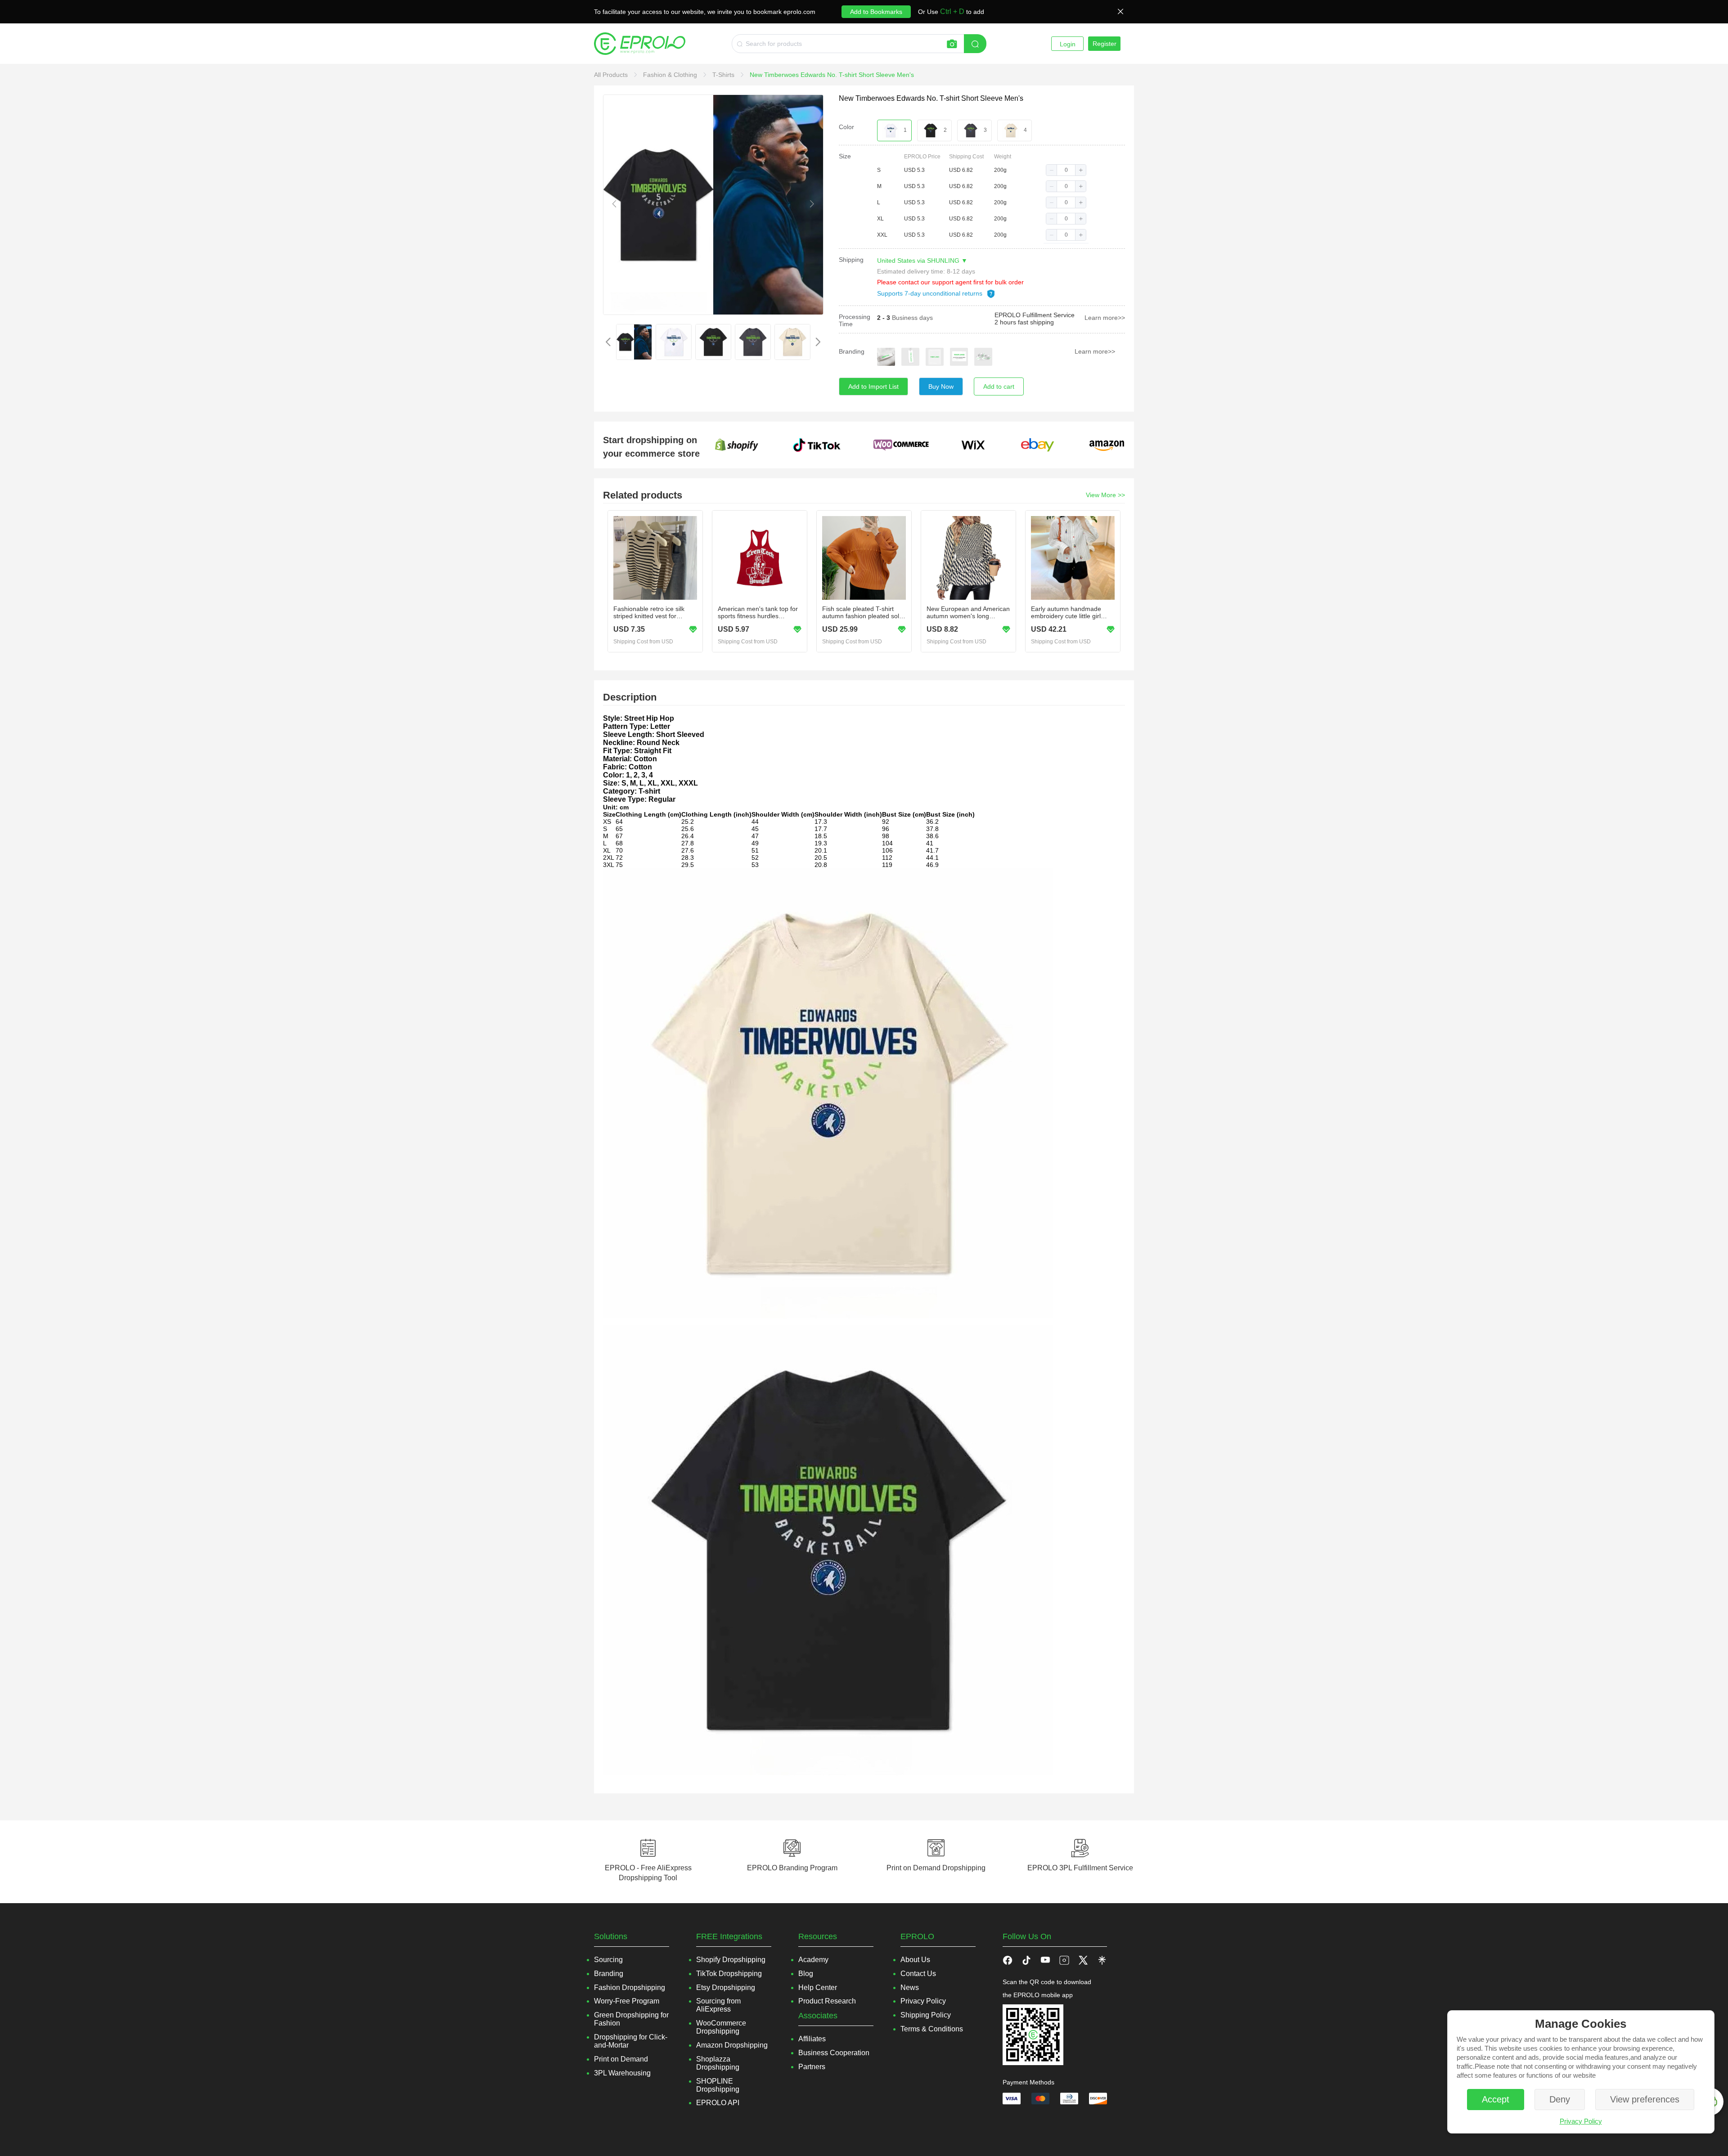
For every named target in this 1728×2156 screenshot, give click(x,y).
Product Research (827, 2001)
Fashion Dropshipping (630, 1988)
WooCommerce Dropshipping (721, 2027)
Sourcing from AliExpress (718, 2005)
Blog (806, 1974)
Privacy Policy (1581, 2121)
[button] (1052, 170)
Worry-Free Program (627, 2001)
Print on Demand (621, 2059)
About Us (915, 1960)
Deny (1560, 2099)
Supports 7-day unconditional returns (931, 293)
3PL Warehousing (622, 2073)
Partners (812, 2067)
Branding (852, 351)
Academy (813, 1960)
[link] (612, 75)
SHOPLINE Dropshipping (718, 2085)
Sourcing (608, 1960)
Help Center (818, 1988)
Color (846, 127)
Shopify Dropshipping (731, 1960)
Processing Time (855, 320)
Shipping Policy (926, 2015)
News (910, 1988)
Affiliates (812, 2039)
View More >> (1105, 495)
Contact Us (918, 1974)
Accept (1496, 2099)
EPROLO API (718, 2103)
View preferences (1645, 2099)
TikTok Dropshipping (729, 1974)
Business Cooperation (834, 2053)
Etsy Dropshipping (726, 1988)
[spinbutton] (1066, 170)
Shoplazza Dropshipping (718, 2063)
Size (845, 156)
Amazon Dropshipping (732, 2045)
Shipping (851, 260)
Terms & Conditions (932, 2029)
